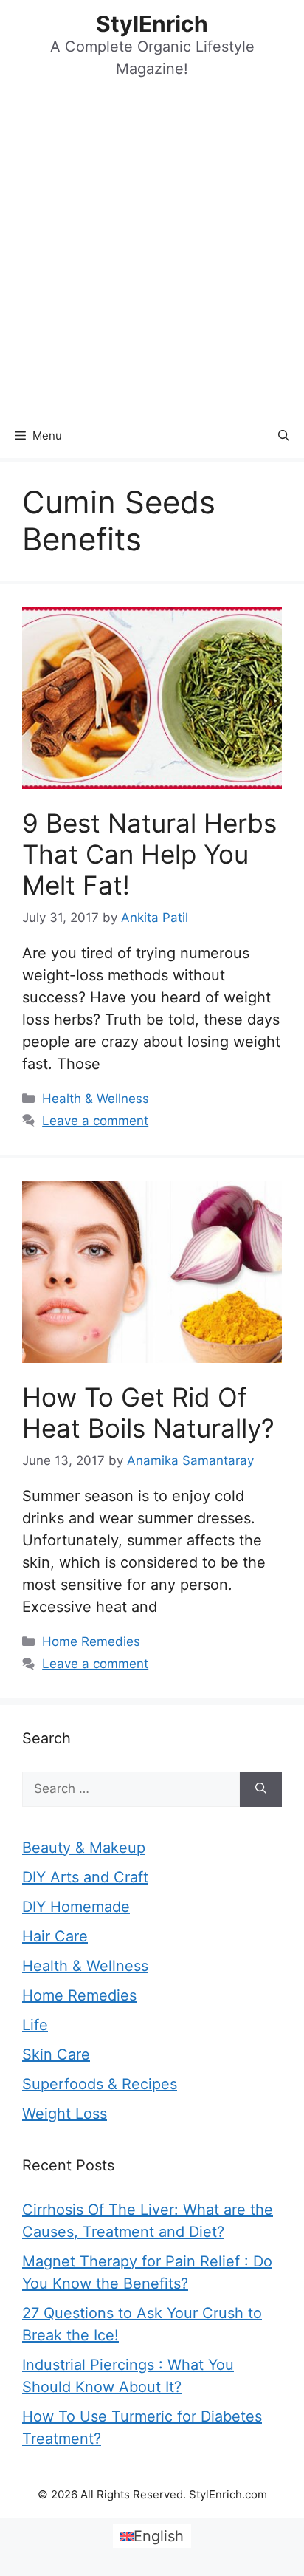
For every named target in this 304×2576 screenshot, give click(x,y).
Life (35, 2025)
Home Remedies (91, 1641)
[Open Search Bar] (284, 436)
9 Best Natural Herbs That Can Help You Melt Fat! (149, 854)
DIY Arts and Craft (85, 1877)
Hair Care (55, 1936)
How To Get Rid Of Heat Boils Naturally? (148, 1412)
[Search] (261, 1789)
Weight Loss (65, 2114)
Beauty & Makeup (84, 1848)
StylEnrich (152, 24)
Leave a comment (95, 1121)
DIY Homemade (76, 1907)
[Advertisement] (152, 254)
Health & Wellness (96, 1099)
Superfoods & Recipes (100, 2084)
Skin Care (56, 2054)
